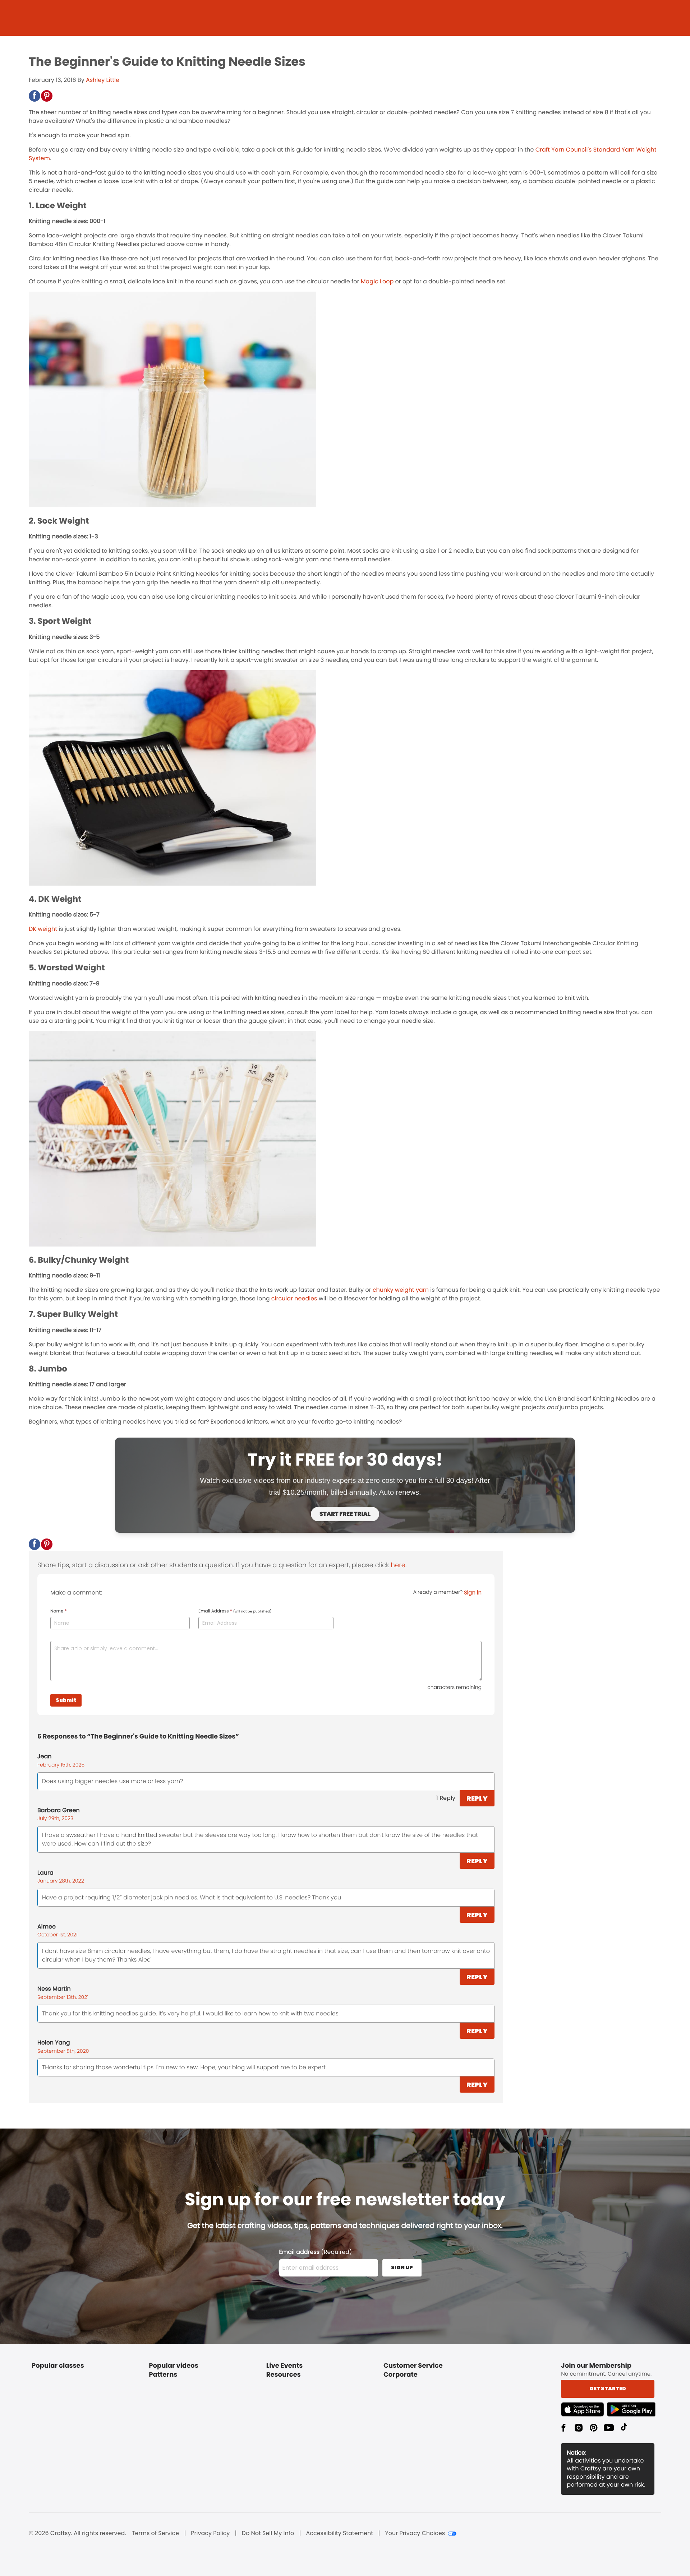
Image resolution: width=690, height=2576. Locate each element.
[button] (34, 96)
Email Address (235, 1611)
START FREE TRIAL (345, 1514)
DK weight (43, 929)
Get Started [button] (608, 2389)
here (398, 1565)
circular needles (294, 1298)
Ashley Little (103, 80)
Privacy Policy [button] (210, 2533)
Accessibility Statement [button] (339, 2533)
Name (58, 1611)
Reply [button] (477, 1798)
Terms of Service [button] (155, 2533)
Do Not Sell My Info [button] (268, 2533)
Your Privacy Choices (415, 2533)
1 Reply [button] (446, 1798)
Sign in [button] (473, 1593)
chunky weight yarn (401, 1290)
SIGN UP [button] (402, 2268)
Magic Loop (377, 281)
